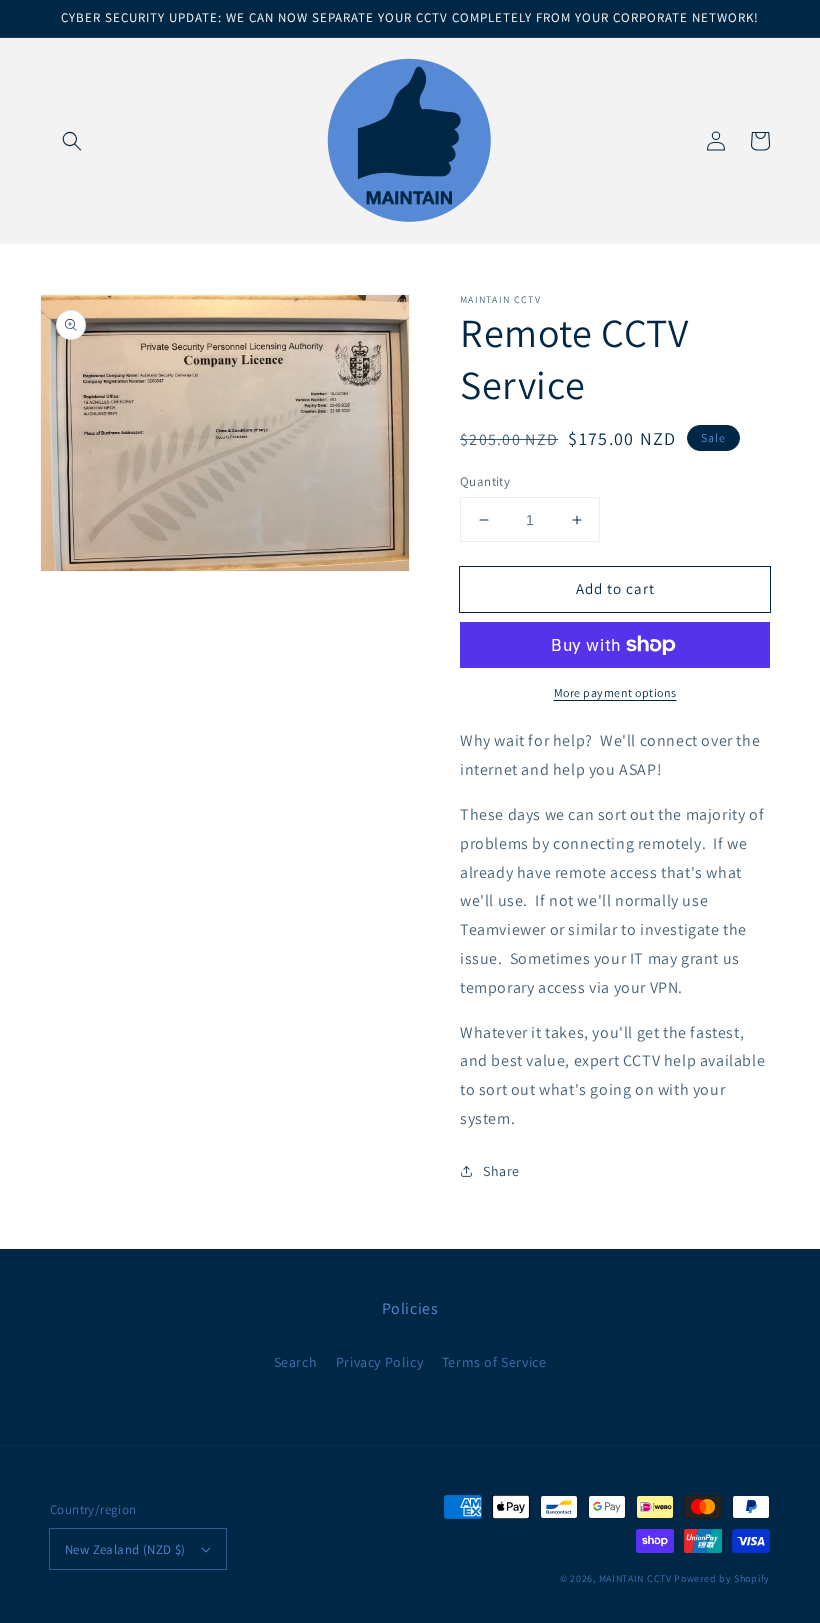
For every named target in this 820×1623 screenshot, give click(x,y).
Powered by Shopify (722, 1578)
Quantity (485, 481)
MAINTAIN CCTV (635, 1578)
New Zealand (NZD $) (125, 1549)
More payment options (615, 692)
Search (296, 1362)
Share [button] (501, 1171)
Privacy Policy (379, 1362)
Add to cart (615, 588)
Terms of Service (494, 1362)
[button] (72, 141)
